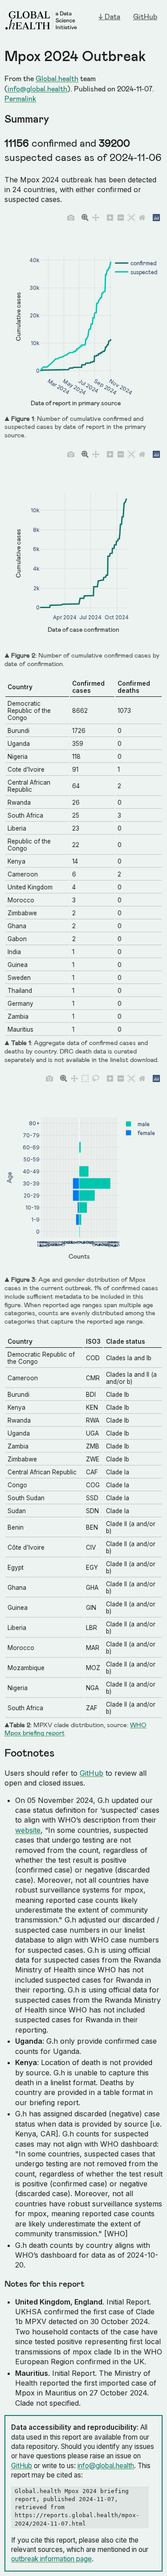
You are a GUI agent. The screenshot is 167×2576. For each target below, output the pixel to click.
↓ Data (109, 16)
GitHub (145, 16)
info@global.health (37, 88)
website (28, 1830)
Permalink (20, 98)
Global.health (57, 78)
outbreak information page (51, 2559)
